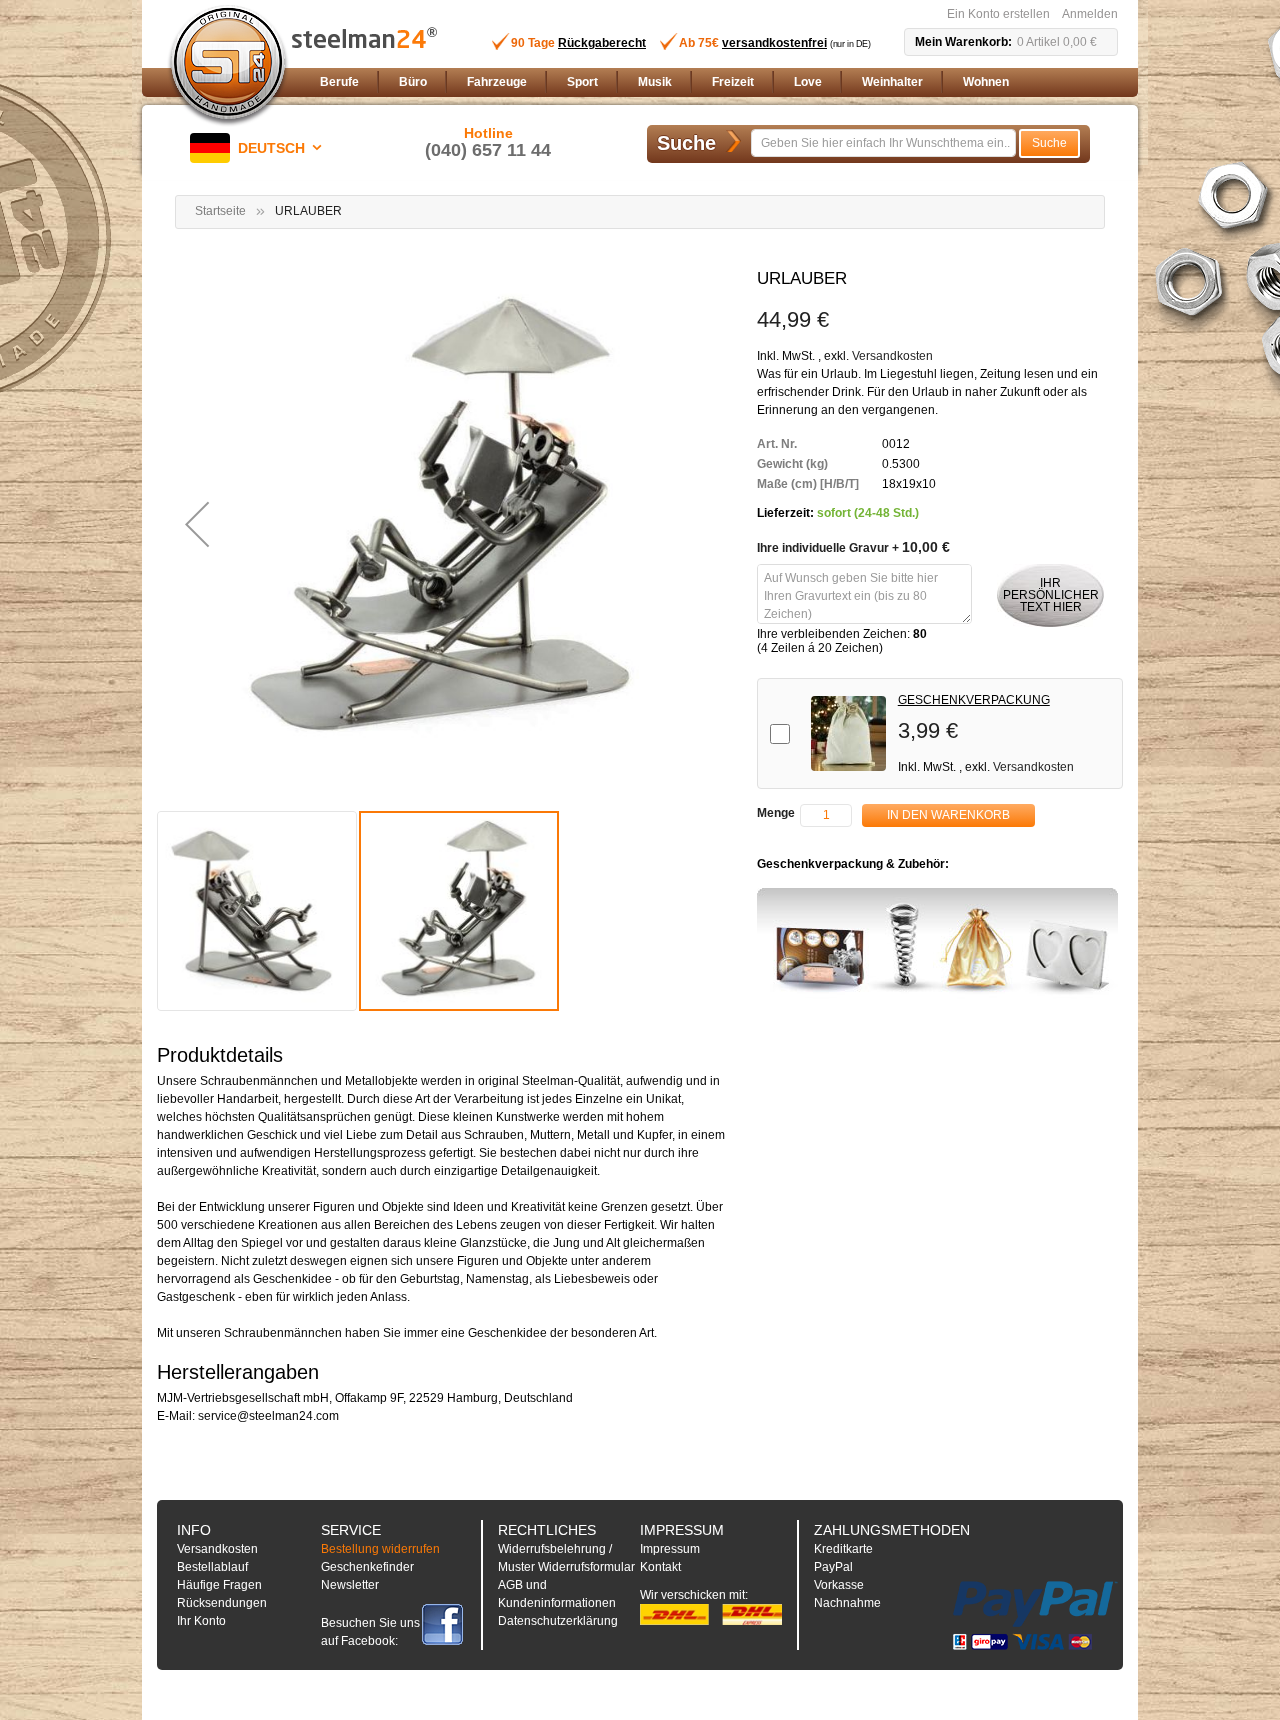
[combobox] (883, 143)
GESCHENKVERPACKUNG (974, 700)
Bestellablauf (212, 1567)
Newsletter (350, 1585)
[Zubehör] (937, 944)
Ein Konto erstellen (998, 14)
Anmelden (1090, 14)
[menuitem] (339, 82)
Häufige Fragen (219, 1585)
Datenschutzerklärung (558, 1621)
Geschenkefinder (367, 1567)
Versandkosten (892, 356)
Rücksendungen (222, 1603)
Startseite (220, 211)
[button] (259, 148)
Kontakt (660, 1567)
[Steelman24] (228, 66)
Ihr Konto (201, 1621)
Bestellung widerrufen (380, 1549)
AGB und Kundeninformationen (557, 1594)
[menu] (715, 82)
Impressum (670, 1549)
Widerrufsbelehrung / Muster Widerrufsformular (566, 1558)
